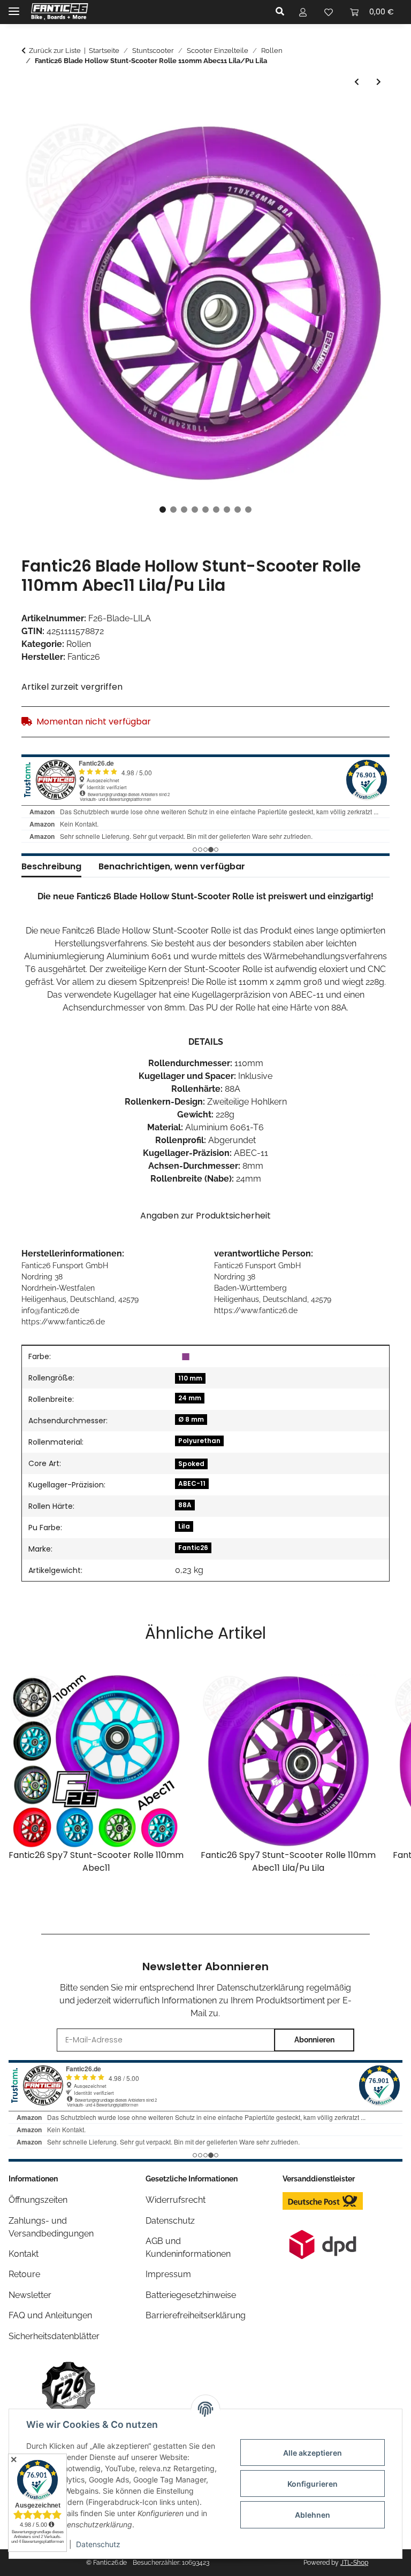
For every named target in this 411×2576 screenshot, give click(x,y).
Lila (184, 1526)
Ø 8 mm (191, 1419)
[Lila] (186, 1356)
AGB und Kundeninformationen (188, 2247)
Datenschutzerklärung (260, 1988)
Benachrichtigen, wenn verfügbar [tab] (172, 866)
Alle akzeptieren (313, 2453)
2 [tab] (173, 510)
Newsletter (30, 2295)
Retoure (24, 2274)
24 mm (190, 1398)
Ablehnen (313, 2515)
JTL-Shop (354, 2563)
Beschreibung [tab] (51, 866)
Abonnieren (314, 2040)
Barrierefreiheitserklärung (196, 2315)
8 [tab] (238, 510)
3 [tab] (184, 510)
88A (185, 1505)
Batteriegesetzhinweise (191, 2295)
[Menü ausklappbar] (14, 7)
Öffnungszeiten (38, 2200)
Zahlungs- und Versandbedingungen (51, 2227)
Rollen (79, 644)
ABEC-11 (192, 1483)
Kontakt (24, 2254)
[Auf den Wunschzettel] (367, 140)
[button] (283, 12)
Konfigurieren (313, 2484)
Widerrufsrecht (176, 2200)
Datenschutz (98, 2544)
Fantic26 (193, 1548)
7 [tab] (227, 510)
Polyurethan (199, 1441)
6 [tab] (216, 510)
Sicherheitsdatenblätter (54, 2336)
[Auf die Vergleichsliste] (339, 140)
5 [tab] (205, 510)
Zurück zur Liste (55, 51)
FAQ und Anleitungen (50, 2315)
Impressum (168, 2274)
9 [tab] (248, 510)
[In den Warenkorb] (30, 113)
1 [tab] (163, 510)
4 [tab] (195, 510)
